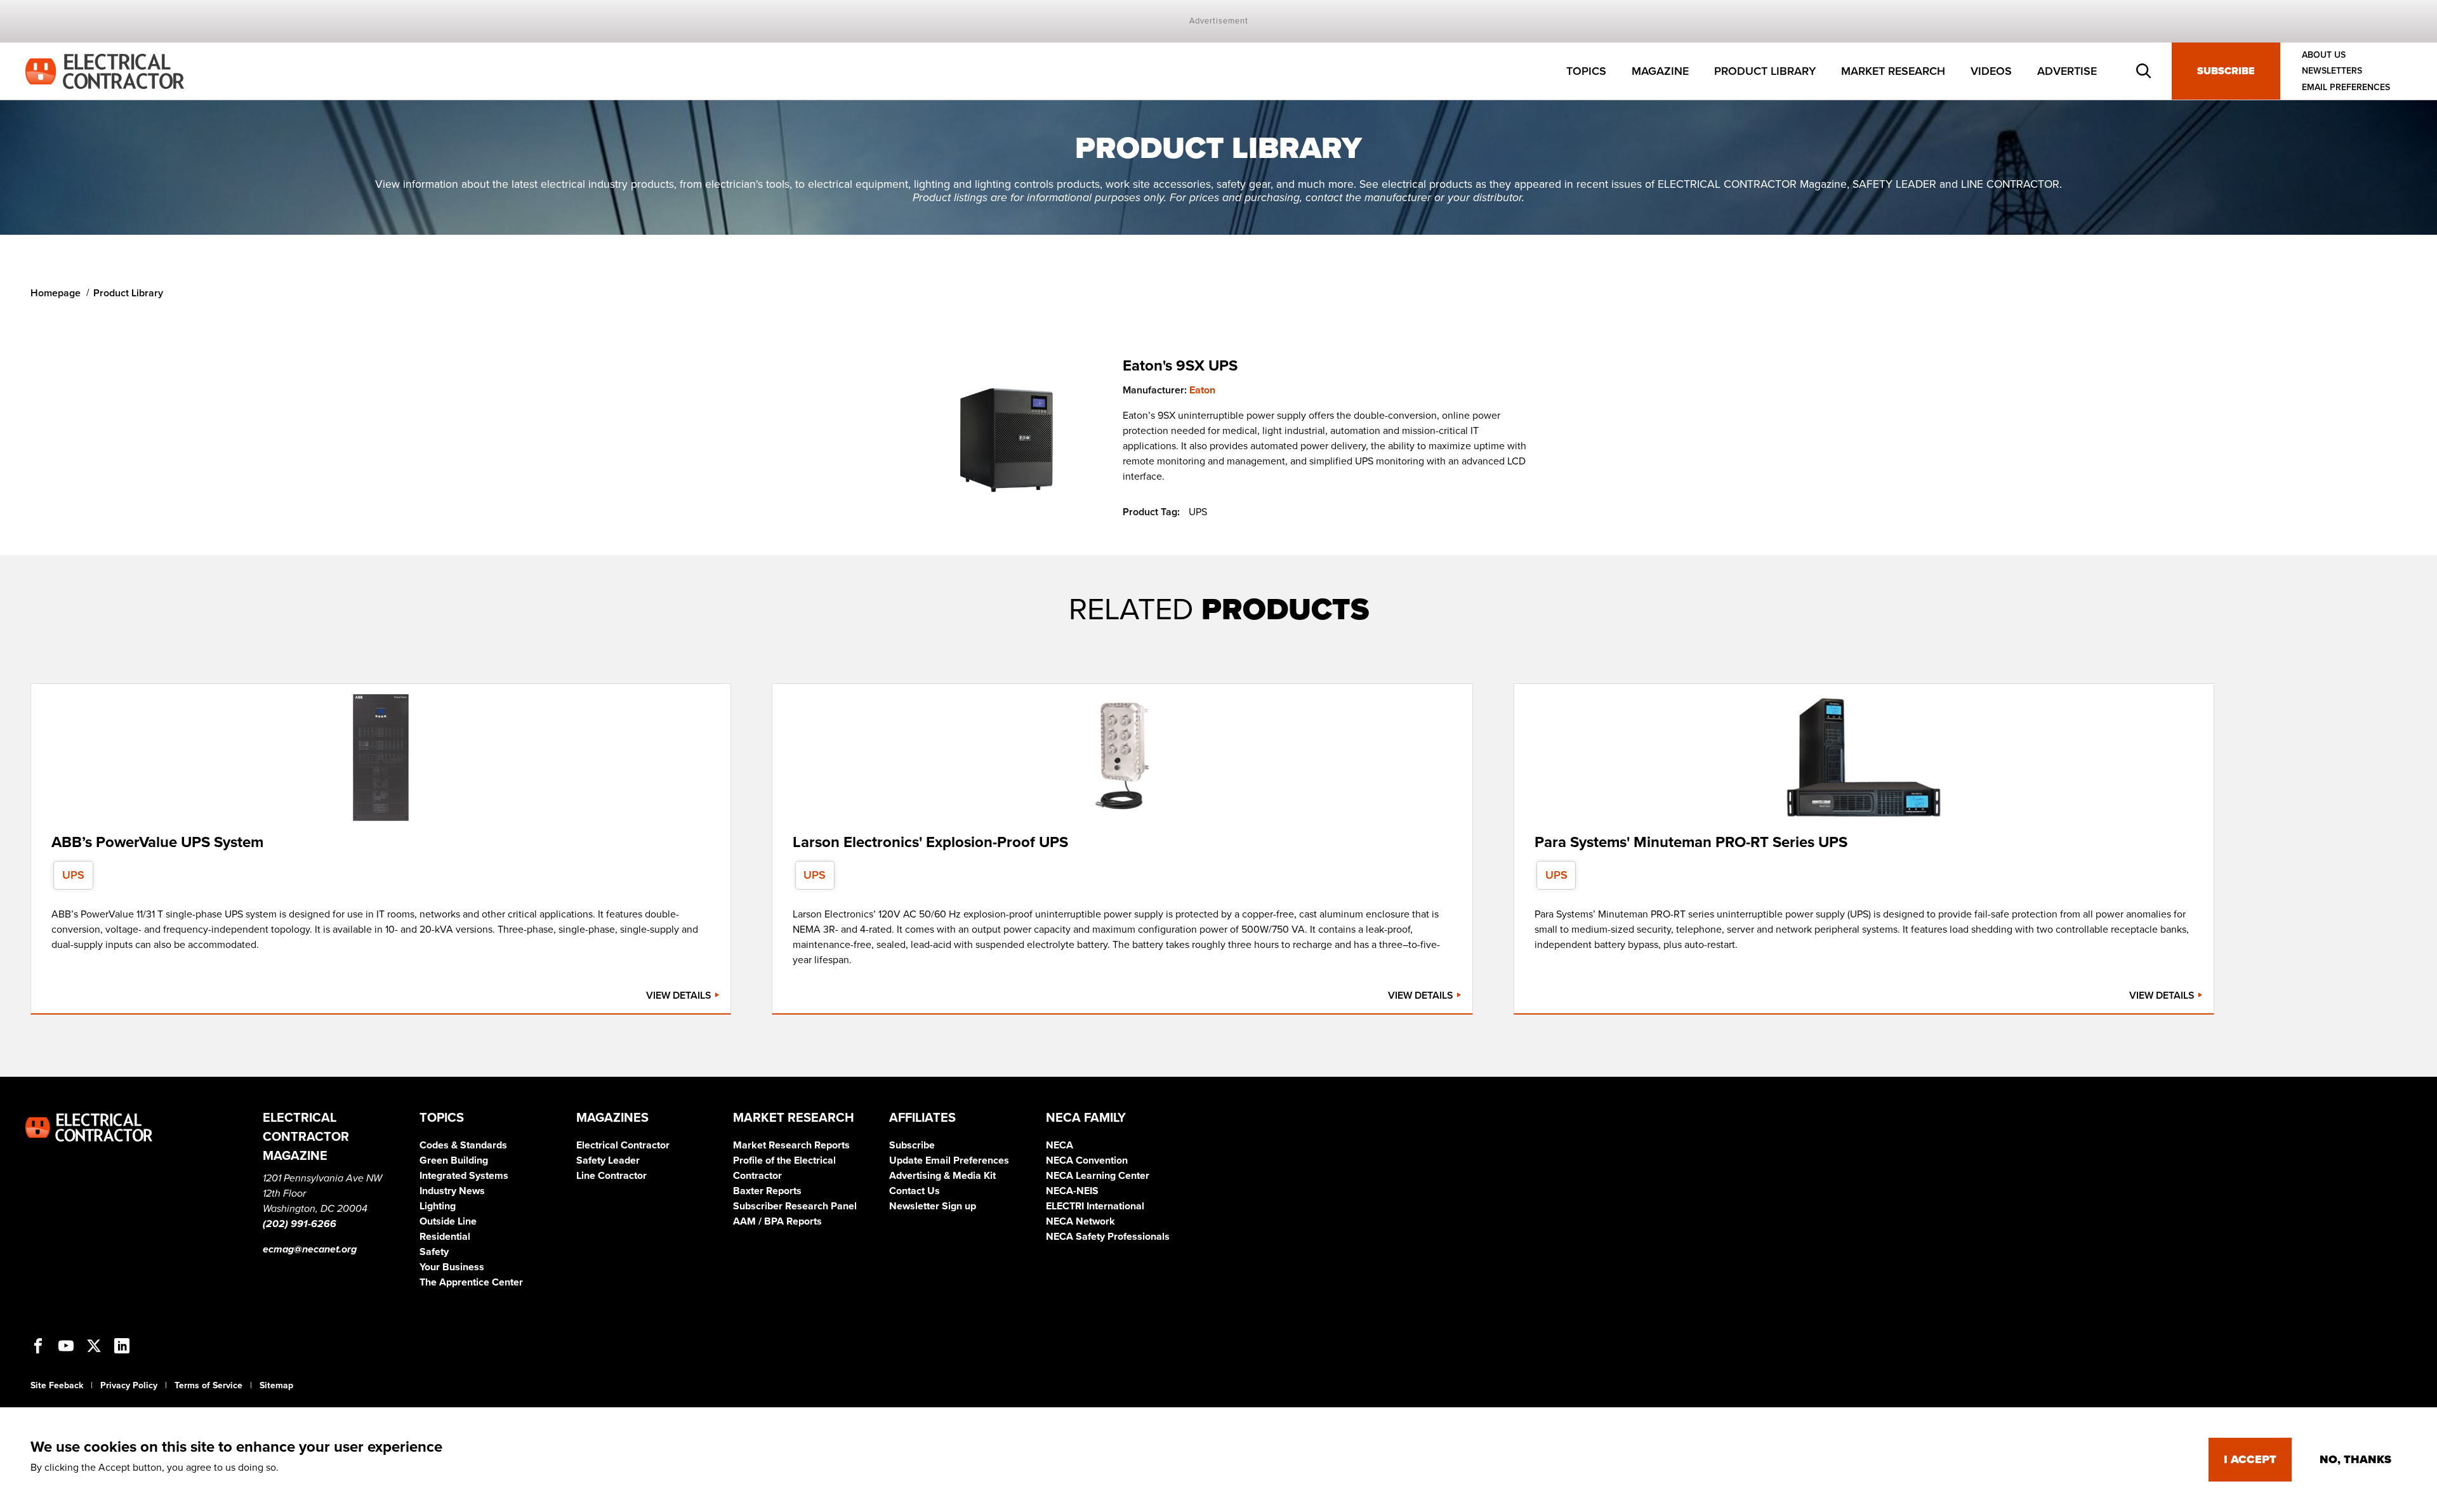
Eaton (1202, 390)
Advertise (2067, 71)
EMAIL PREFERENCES (2346, 87)
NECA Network (1080, 1221)
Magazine (1660, 71)
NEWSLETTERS (2332, 71)
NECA (1060, 1145)
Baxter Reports (767, 1191)
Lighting (438, 1206)
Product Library (1765, 71)
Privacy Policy (129, 1385)
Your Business (452, 1267)
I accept (2250, 1459)
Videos (1991, 71)
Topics (1586, 71)
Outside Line (448, 1221)
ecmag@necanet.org (310, 1249)
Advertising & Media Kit (942, 1176)
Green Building (454, 1160)
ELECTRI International (1095, 1206)
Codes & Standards (463, 1145)
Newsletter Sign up (933, 1206)
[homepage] (105, 70)
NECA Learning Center (1098, 1176)
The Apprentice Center (471, 1282)
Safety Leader (608, 1160)
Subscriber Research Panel (795, 1206)
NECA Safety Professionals (1108, 1237)
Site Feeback (57, 1385)
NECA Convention (1087, 1160)
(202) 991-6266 (300, 1224)
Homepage (56, 293)
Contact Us (915, 1191)
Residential (445, 1237)
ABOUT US (2324, 55)
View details (680, 996)
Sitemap (276, 1385)
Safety (434, 1252)
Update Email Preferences (949, 1160)
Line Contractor (611, 1176)
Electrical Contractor (623, 1145)
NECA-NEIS (1072, 1191)
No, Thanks (2355, 1459)
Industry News (452, 1191)
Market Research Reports (791, 1145)
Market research (1893, 71)
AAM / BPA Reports (777, 1221)
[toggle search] (2144, 71)
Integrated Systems (464, 1176)
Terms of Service (208, 1385)
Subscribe (2226, 71)
